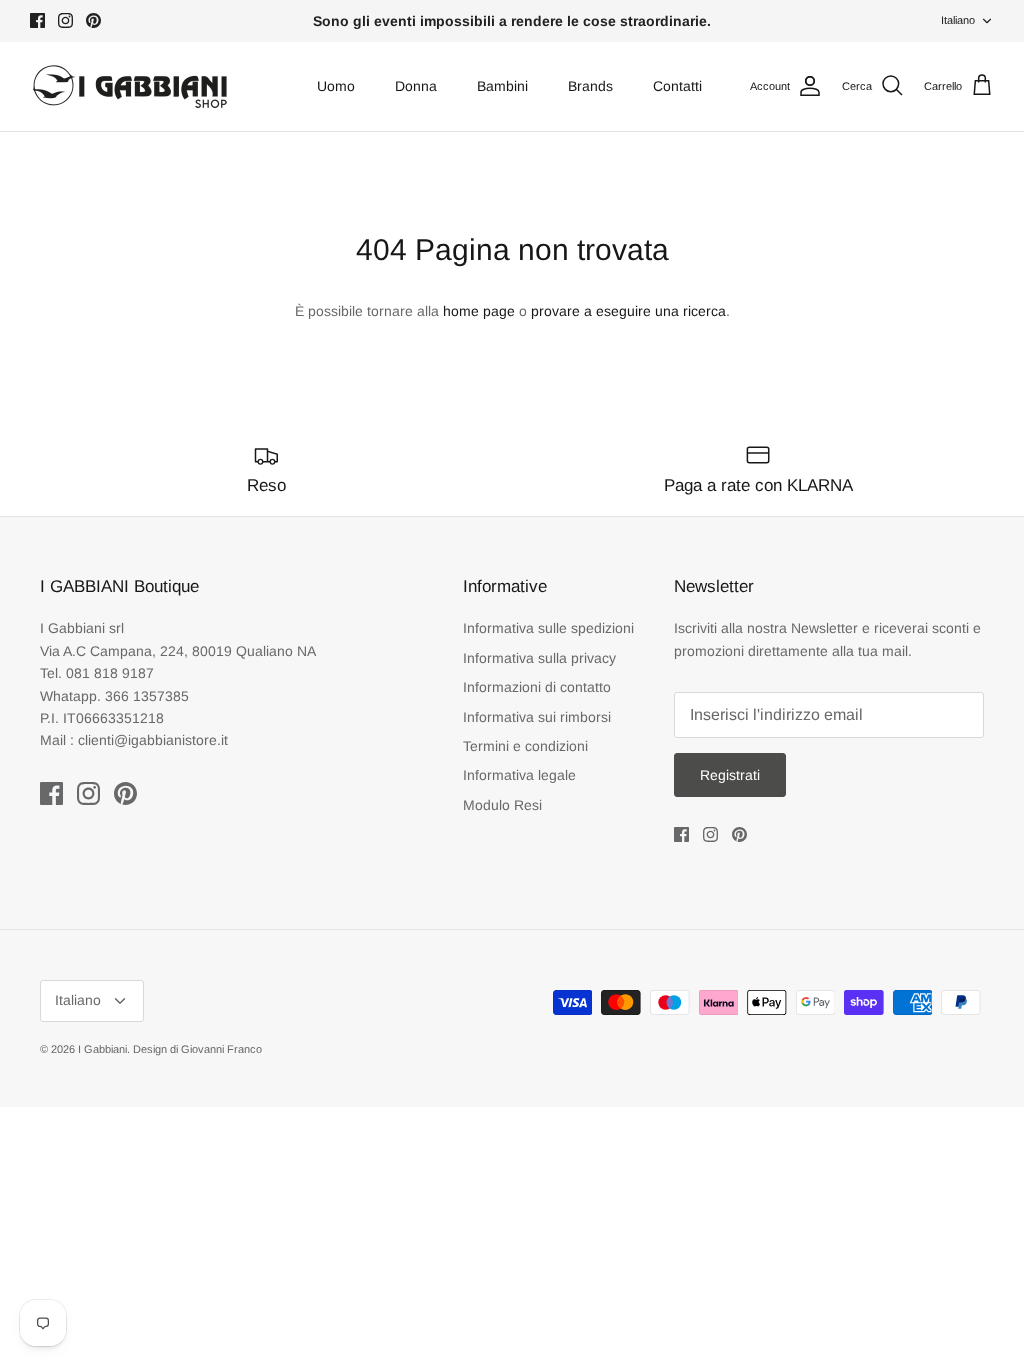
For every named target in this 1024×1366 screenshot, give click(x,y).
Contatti (677, 86)
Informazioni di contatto (537, 687)
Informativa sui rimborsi (537, 717)
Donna (416, 86)
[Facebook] (37, 20)
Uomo (336, 86)
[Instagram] (65, 20)
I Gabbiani (102, 1049)
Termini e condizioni (525, 746)
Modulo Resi (502, 805)
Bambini (502, 86)
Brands (590, 86)
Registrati (730, 775)
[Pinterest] (93, 20)
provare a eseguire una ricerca (628, 311)
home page (479, 311)
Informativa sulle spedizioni (548, 628)
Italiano (958, 20)
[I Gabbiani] (130, 86)
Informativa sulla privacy (539, 658)
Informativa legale (519, 775)
